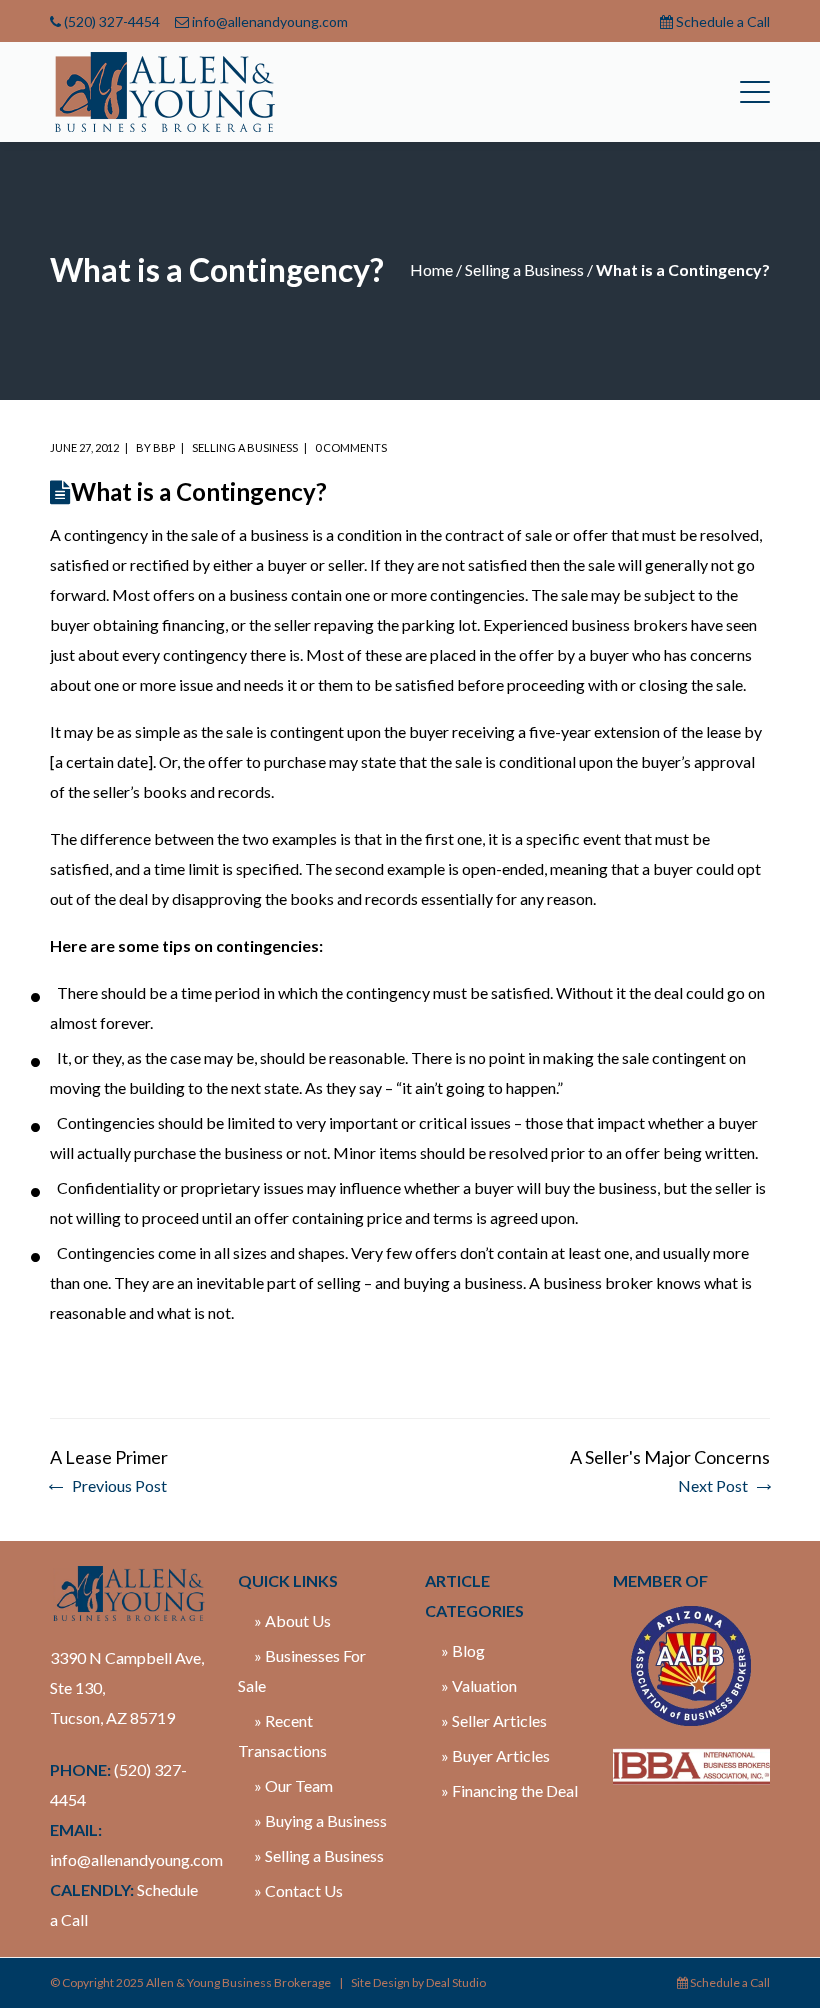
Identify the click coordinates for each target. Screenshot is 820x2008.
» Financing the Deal (509, 1790)
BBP (164, 447)
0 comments (351, 447)
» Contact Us (298, 1890)
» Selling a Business (319, 1855)
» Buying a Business (320, 1820)
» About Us (292, 1620)
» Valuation (479, 1685)
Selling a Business (524, 269)
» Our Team (293, 1785)
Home (431, 269)
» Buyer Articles (495, 1755)
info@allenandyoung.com (270, 21)
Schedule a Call (723, 21)
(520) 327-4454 (112, 21)
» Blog (463, 1650)
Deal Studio (456, 1982)
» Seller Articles (494, 1720)
